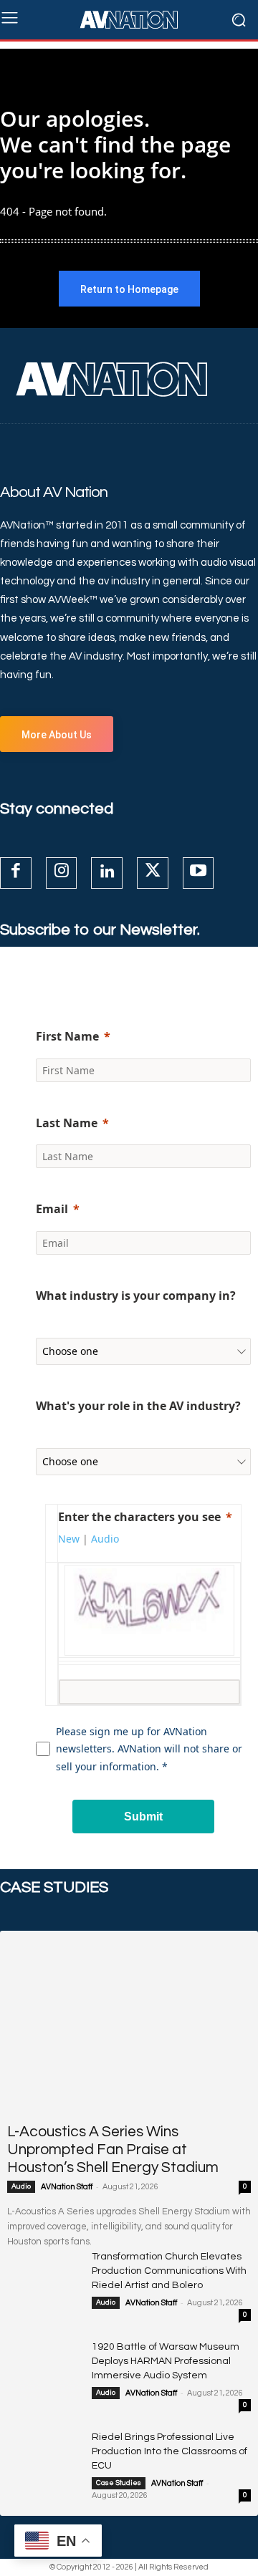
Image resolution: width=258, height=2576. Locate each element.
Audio (21, 2186)
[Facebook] (16, 873)
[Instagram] (62, 873)
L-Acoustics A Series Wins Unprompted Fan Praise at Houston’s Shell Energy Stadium (113, 2150)
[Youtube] (199, 873)
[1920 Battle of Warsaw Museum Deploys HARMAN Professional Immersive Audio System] (44, 2365)
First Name (67, 1036)
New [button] (69, 1539)
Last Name (67, 1123)
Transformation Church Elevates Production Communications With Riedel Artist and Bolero (169, 2271)
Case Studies (119, 2483)
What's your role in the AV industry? (138, 1406)
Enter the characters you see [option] (139, 1517)
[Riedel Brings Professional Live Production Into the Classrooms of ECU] (44, 2455)
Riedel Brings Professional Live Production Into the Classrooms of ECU (169, 2451)
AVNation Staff (67, 2187)
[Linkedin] (107, 873)
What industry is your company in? (136, 1296)
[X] (153, 873)
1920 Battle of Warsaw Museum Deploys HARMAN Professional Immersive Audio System (166, 2361)
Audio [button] (105, 1539)
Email (52, 1209)
